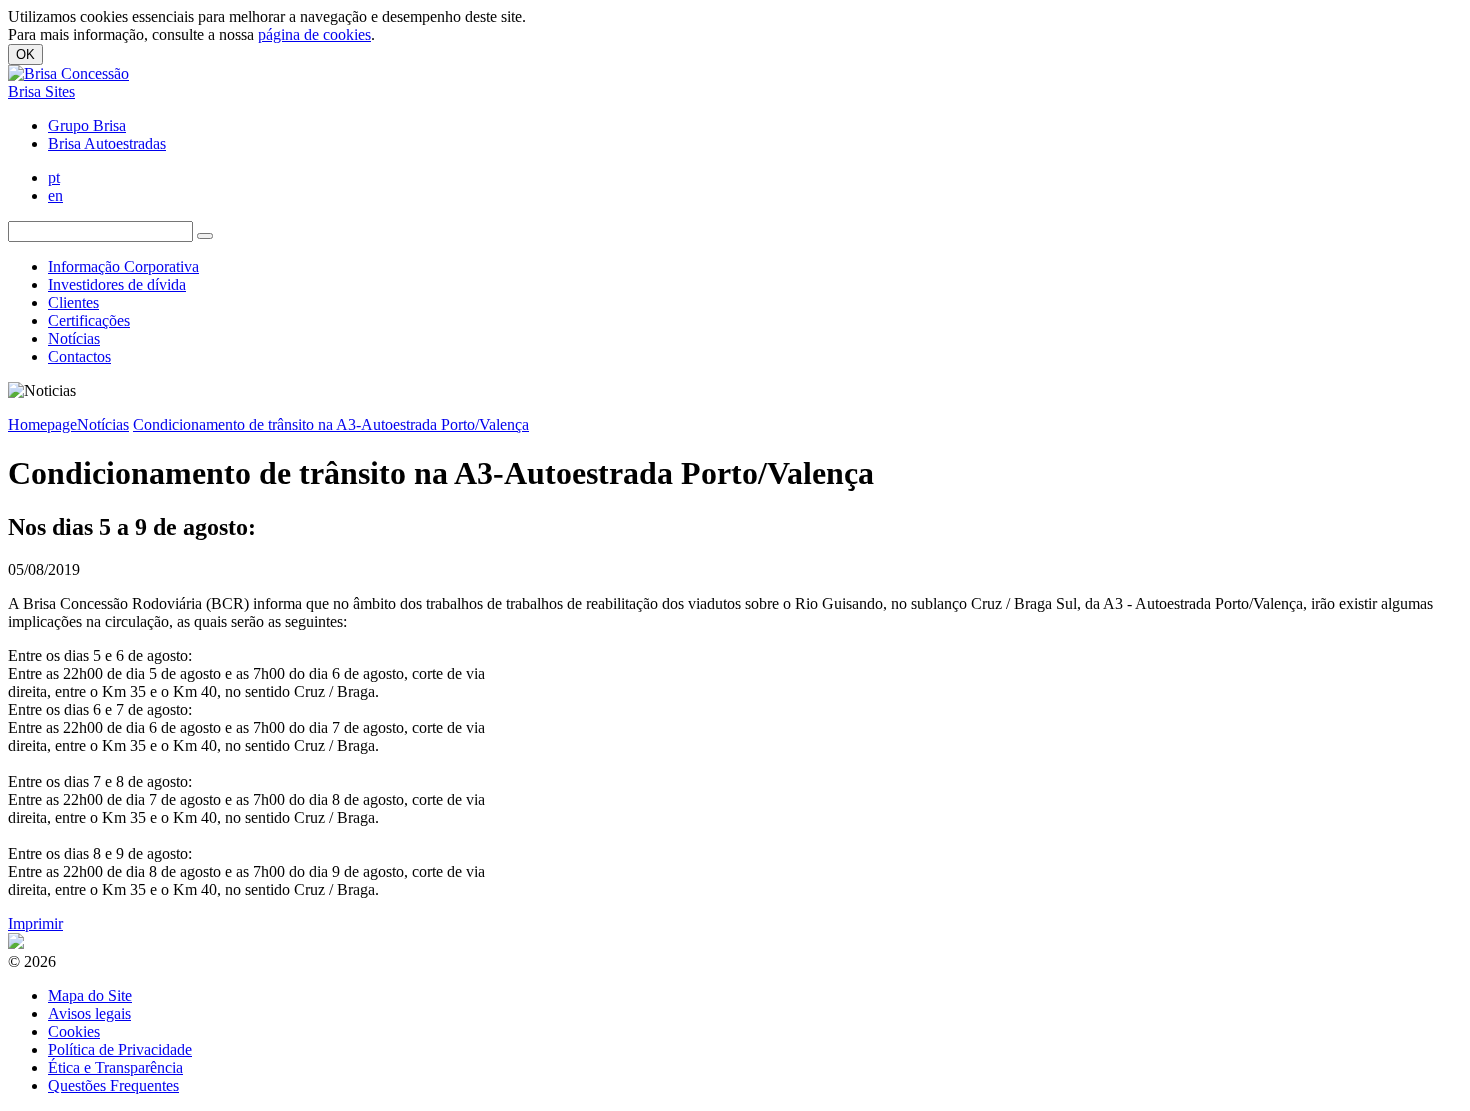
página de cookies (314, 34)
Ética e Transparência (115, 1067)
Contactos (79, 356)
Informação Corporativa (123, 266)
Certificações (89, 320)
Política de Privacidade (120, 1049)
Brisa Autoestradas (107, 143)
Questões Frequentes (113, 1085)
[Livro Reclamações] (16, 943)
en (55, 195)
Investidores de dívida (117, 284)
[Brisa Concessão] (68, 73)
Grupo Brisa (87, 125)
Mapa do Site (90, 995)
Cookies (74, 1031)
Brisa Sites (41, 91)
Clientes (73, 302)
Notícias (74, 338)
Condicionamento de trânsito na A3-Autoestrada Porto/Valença (331, 424)
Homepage (42, 424)
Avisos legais (89, 1013)
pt (54, 177)
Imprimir (35, 923)
